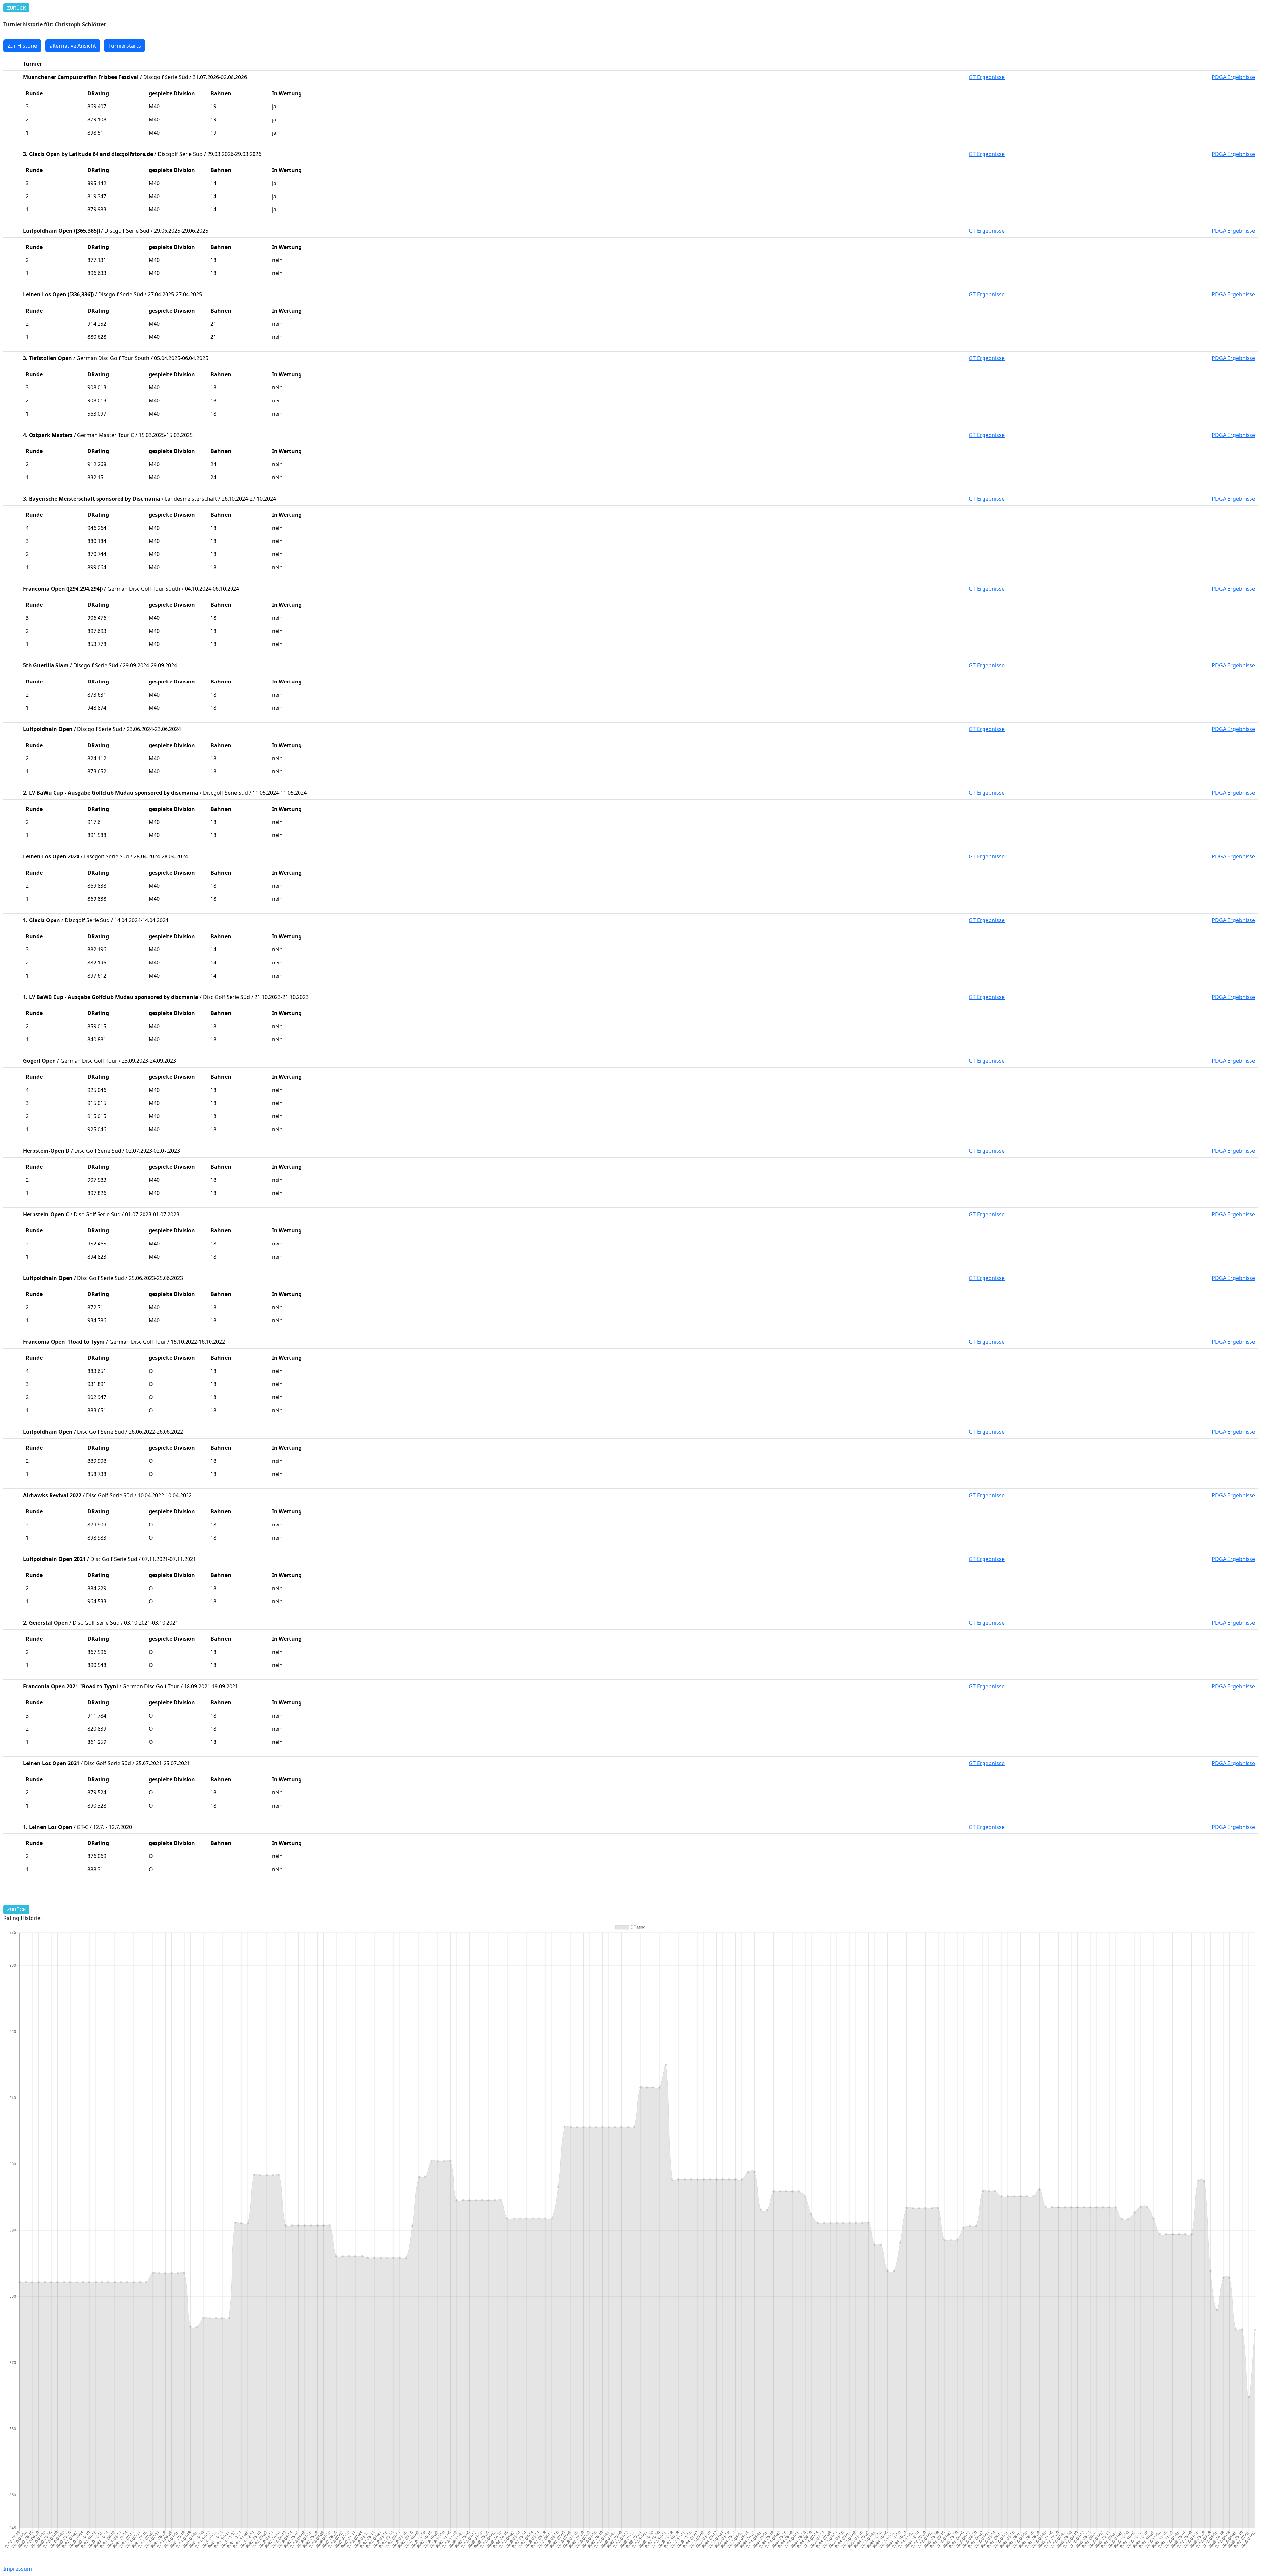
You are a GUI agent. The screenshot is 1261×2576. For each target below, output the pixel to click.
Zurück (16, 8)
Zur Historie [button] (22, 46)
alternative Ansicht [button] (73, 46)
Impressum (18, 2569)
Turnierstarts (125, 46)
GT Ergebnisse (987, 77)
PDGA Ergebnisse (1233, 77)
